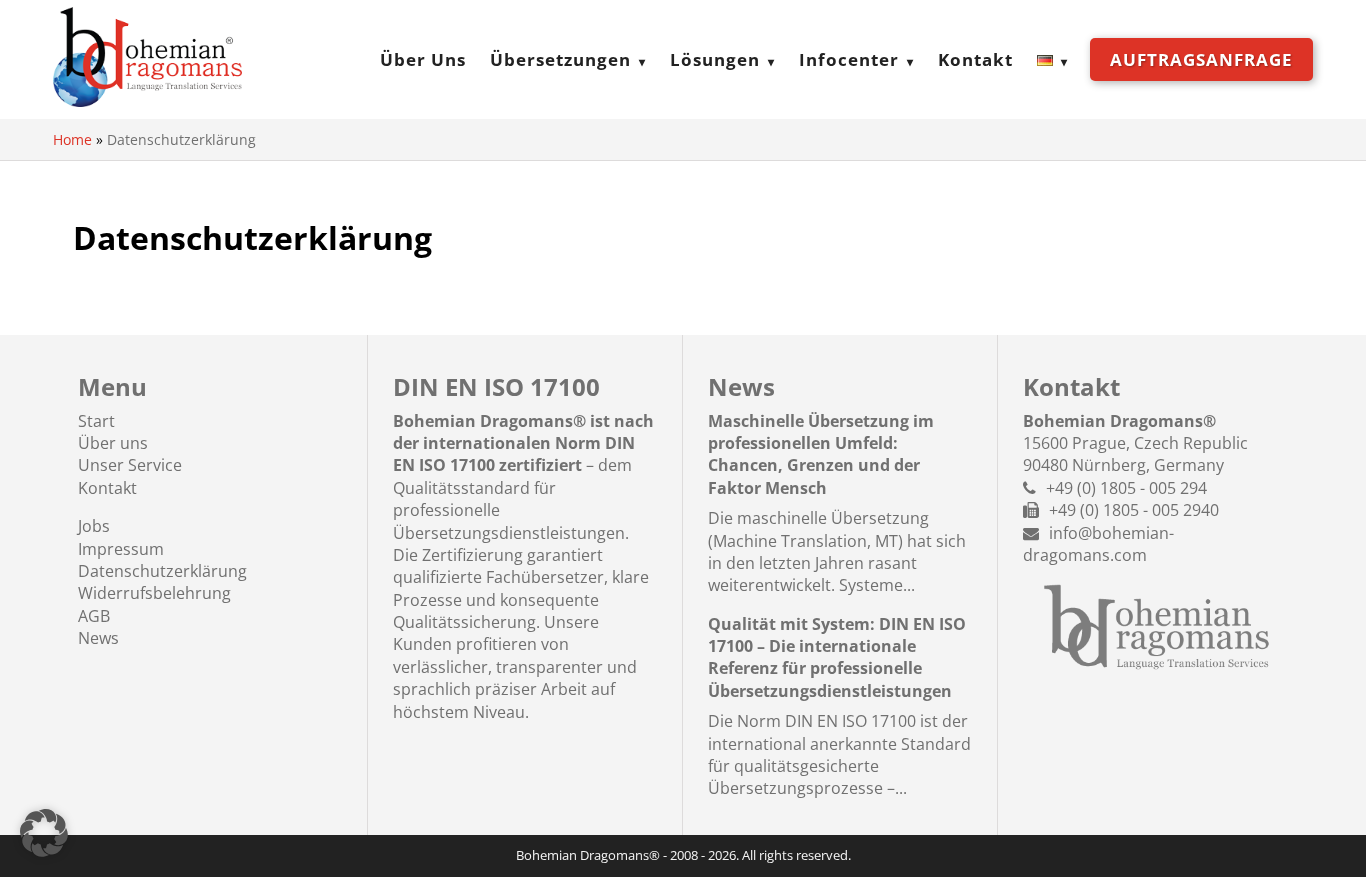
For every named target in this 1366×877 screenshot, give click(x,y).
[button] (44, 833)
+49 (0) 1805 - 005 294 (1126, 488)
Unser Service (130, 465)
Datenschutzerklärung (162, 571)
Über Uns (423, 59)
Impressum (121, 549)
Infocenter (849, 59)
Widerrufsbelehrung (154, 593)
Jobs (94, 526)
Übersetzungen (560, 59)
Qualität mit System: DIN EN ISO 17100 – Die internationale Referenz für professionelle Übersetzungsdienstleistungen (837, 657)
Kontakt (975, 59)
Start (96, 421)
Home (72, 139)
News (98, 638)
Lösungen (715, 59)
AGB (94, 616)
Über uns (113, 443)
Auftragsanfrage (1201, 59)
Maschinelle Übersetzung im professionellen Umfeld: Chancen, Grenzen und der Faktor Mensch (821, 454)
